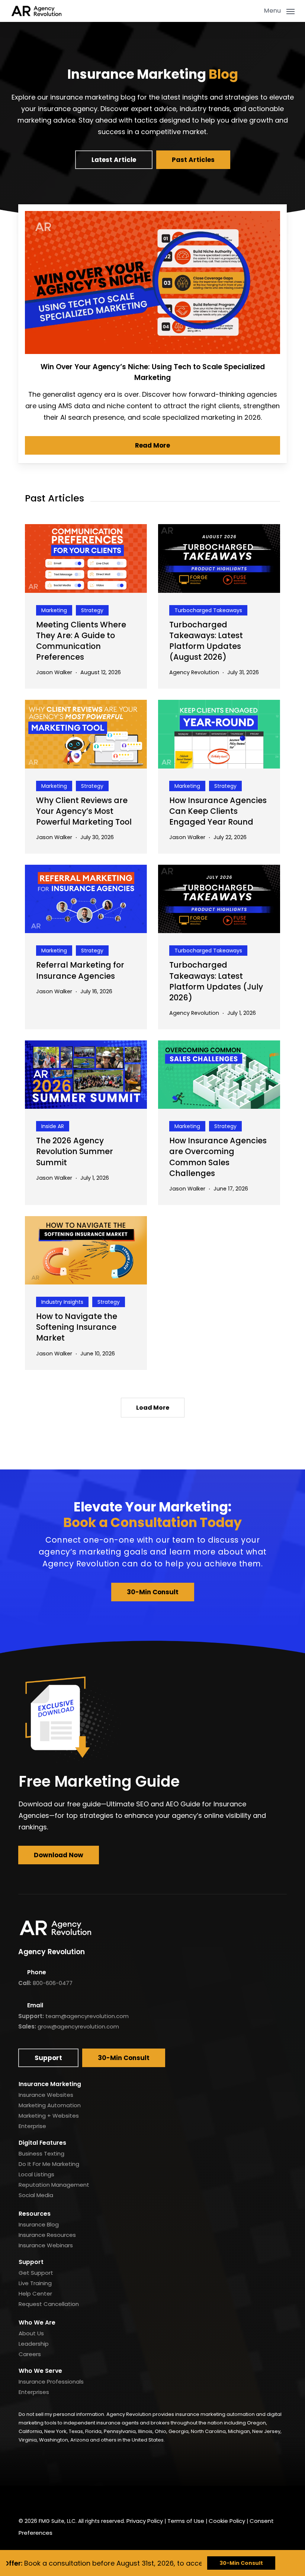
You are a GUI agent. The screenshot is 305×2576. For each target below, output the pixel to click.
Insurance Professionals (51, 2382)
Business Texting (41, 2153)
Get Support (36, 2273)
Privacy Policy (145, 2521)
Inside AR (53, 1126)
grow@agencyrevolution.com (78, 2026)
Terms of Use (186, 2521)
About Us (31, 2333)
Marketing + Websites (49, 2116)
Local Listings (36, 2174)
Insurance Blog (39, 2224)
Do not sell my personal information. (62, 2414)
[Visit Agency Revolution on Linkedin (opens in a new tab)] (44, 2499)
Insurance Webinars (46, 2245)
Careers (30, 2354)
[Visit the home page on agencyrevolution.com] (36, 11)
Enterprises (34, 2392)
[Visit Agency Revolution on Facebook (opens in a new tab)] (26, 2499)
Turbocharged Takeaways (208, 610)
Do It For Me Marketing (49, 2164)
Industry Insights (62, 1302)
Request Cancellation (49, 2304)
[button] (279, 10)
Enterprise (32, 2126)
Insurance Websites (46, 2095)
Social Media (36, 2195)
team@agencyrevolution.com (87, 2016)
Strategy (92, 610)
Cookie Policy (227, 2521)
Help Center (35, 2294)
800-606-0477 (53, 1983)
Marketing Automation (50, 2105)
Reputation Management (54, 2185)
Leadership (34, 2344)
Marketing (54, 610)
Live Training (35, 2283)
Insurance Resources (47, 2235)
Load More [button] (153, 1408)
